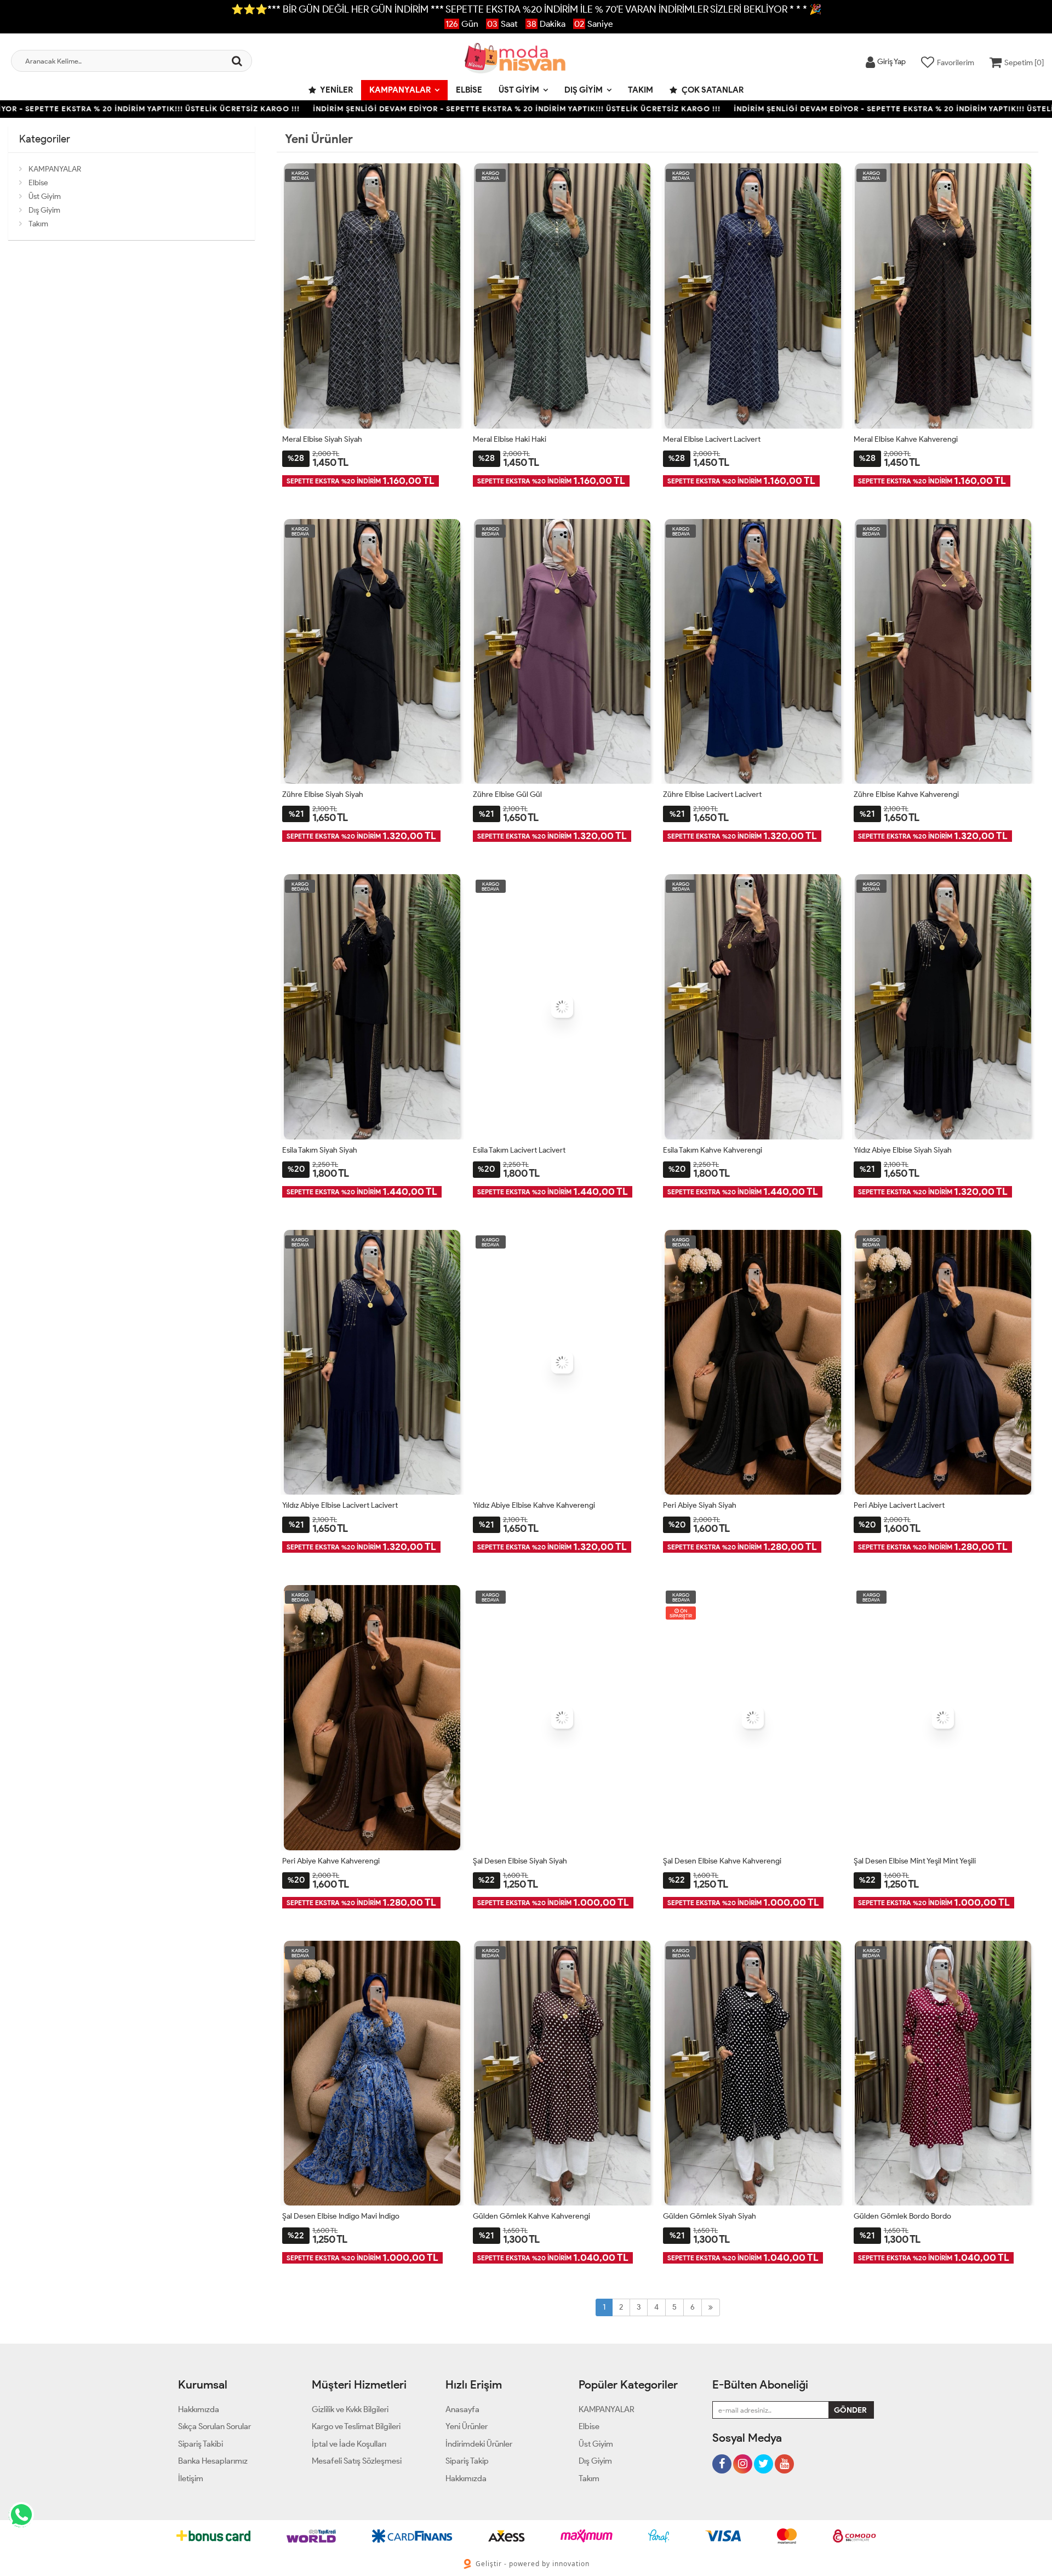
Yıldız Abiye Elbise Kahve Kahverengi (534, 1505)
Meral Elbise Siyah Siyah (322, 439)
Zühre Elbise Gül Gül (507, 794)
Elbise (469, 90)
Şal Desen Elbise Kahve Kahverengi (722, 1861)
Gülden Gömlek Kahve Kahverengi (531, 2216)
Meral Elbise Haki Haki (510, 439)
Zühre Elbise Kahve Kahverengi (906, 794)
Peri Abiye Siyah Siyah (700, 1505)
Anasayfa (462, 2409)
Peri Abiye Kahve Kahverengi (331, 1861)
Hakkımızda (199, 2409)
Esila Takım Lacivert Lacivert (519, 1150)
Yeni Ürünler (467, 2426)
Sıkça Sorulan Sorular (215, 2426)
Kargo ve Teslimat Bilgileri (356, 2426)
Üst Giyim (519, 90)
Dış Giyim (584, 90)
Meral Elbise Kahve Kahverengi (906, 439)
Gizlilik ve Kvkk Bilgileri (350, 2409)
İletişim (191, 2478)
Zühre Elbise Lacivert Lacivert (712, 794)
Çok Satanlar (712, 90)
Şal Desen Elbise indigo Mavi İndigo (341, 2216)
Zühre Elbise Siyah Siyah (323, 794)
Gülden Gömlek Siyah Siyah (710, 2216)
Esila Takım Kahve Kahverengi (713, 1150)
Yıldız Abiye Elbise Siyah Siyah (903, 1150)
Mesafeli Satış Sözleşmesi (357, 2461)
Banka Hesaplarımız (213, 2461)
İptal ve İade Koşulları (349, 2444)
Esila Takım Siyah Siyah (320, 1150)
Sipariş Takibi (201, 2444)
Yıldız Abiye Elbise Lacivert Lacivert (340, 1505)
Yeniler (336, 90)
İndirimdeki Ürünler (479, 2444)
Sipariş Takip (467, 2461)
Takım (641, 90)
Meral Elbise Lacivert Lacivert (712, 439)
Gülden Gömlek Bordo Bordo (902, 2216)
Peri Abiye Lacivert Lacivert (899, 1505)
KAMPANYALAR (400, 90)
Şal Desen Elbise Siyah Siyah (520, 1861)
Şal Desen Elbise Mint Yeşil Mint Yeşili (915, 1861)
